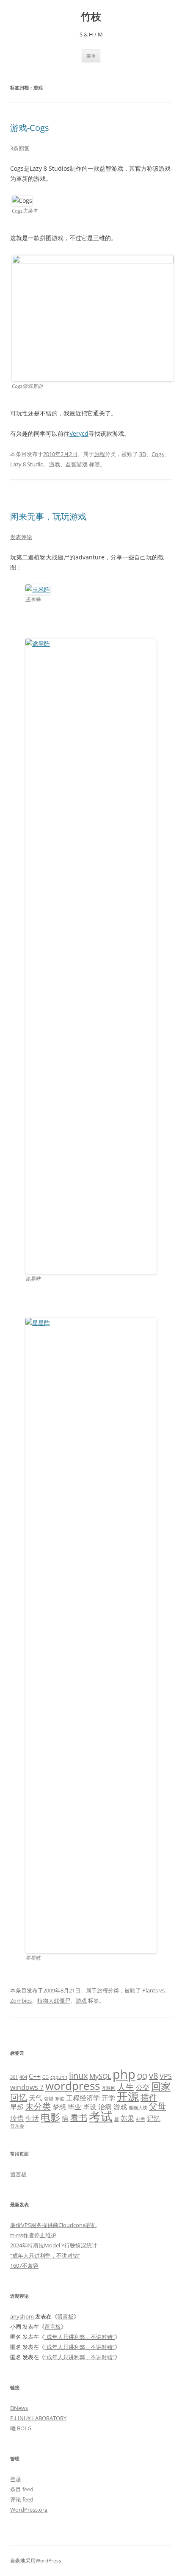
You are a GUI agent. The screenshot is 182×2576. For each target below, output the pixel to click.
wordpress (73, 2086)
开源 (128, 2096)
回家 (161, 2086)
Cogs (158, 454)
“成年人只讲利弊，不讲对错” (45, 2255)
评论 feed (22, 2499)
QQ (142, 2076)
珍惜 (17, 2118)
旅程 (99, 454)
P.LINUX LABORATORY (38, 2418)
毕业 (74, 2107)
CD (45, 2077)
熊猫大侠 (138, 2108)
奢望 (49, 2099)
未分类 (38, 2106)
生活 (32, 2118)
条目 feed (22, 2489)
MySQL (100, 2076)
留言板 (18, 2174)
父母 (157, 2106)
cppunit (59, 2077)
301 (14, 2077)
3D (143, 454)
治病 (105, 2107)
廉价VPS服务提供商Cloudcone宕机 (53, 2225)
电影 (50, 2117)
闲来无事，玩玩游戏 (48, 516)
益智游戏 (77, 464)
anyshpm (22, 2316)
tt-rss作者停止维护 (33, 2235)
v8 (153, 2076)
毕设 (90, 2107)
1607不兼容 (24, 2266)
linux (78, 2076)
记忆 (154, 2118)
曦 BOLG (21, 2428)
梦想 (59, 2107)
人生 (126, 2087)
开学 (108, 2098)
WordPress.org (29, 2510)
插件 (149, 2097)
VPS (166, 2076)
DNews (19, 2408)
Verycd (79, 433)
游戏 (55, 464)
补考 (141, 2119)
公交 (143, 2087)
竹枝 (91, 17)
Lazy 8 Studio (27, 464)
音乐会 (17, 2126)
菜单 (91, 56)
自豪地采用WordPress (36, 2561)
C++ (35, 2076)
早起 (17, 2107)
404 (23, 2077)
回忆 (19, 2097)
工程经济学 (83, 2098)
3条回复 (20, 148)
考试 (101, 2116)
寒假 (60, 2099)
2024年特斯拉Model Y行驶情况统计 (54, 2245)
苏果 (127, 2118)
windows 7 (27, 2087)
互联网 (109, 2088)
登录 (16, 2479)
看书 (79, 2118)
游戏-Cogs (30, 128)
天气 (36, 2098)
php (124, 2074)
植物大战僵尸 (54, 2000)
